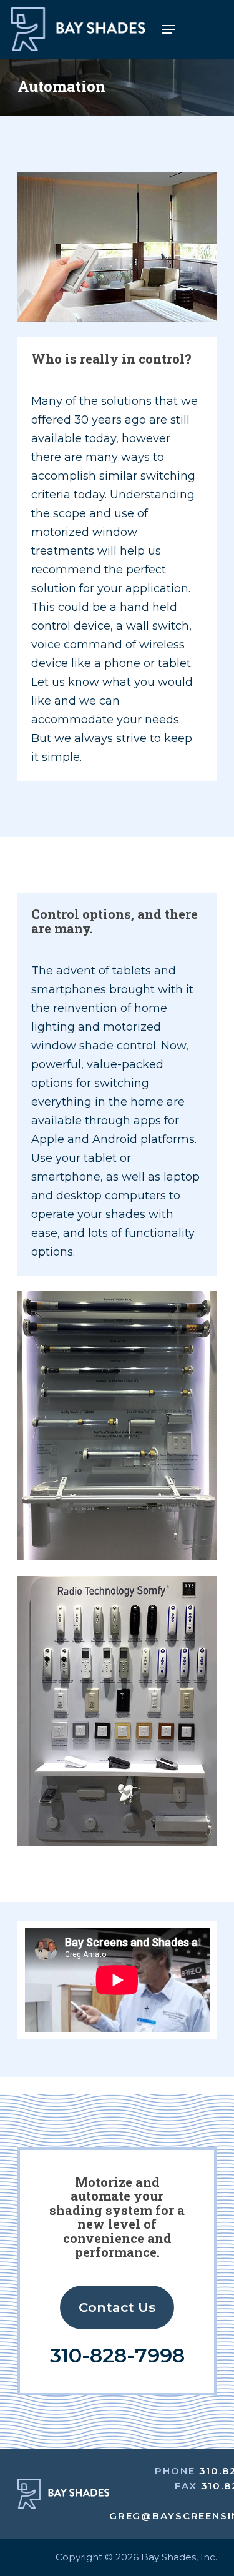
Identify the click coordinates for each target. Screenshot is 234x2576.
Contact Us (117, 2307)
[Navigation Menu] (168, 29)
